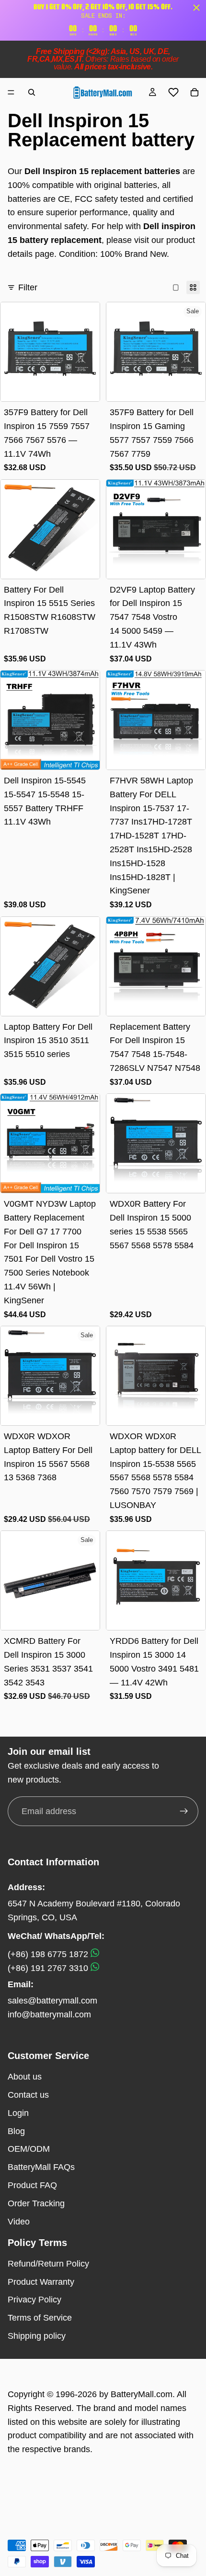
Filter (28, 287)
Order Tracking (36, 2203)
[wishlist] (173, 92)
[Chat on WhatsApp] (95, 1954)
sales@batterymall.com (52, 2001)
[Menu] (11, 92)
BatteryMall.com (142, 2394)
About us (25, 2077)
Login (18, 2113)
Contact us (28, 2095)
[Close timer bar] (196, 8)
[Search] (32, 92)
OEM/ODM (29, 2149)
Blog (16, 2131)
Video (19, 2222)
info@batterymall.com (49, 2015)
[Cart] (195, 92)
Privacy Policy (34, 2300)
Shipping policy (37, 2336)
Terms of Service (40, 2318)
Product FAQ (32, 2185)
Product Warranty (41, 2282)
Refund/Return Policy (48, 2264)
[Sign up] (184, 1811)
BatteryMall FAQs (41, 2167)
